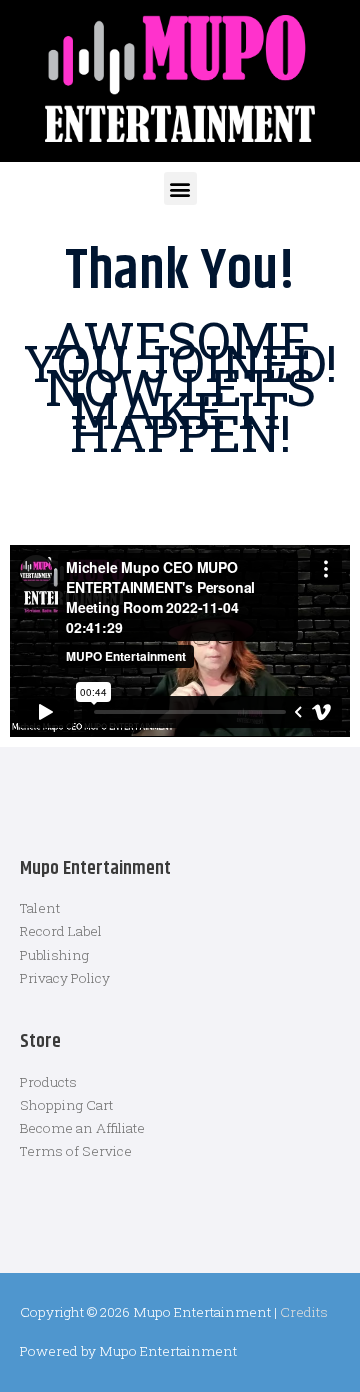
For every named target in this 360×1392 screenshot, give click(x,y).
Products (48, 1082)
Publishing (54, 955)
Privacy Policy (65, 978)
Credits (304, 1312)
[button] (180, 188)
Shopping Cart (66, 1105)
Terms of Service (76, 1151)
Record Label (61, 931)
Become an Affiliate (82, 1128)
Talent (40, 908)
